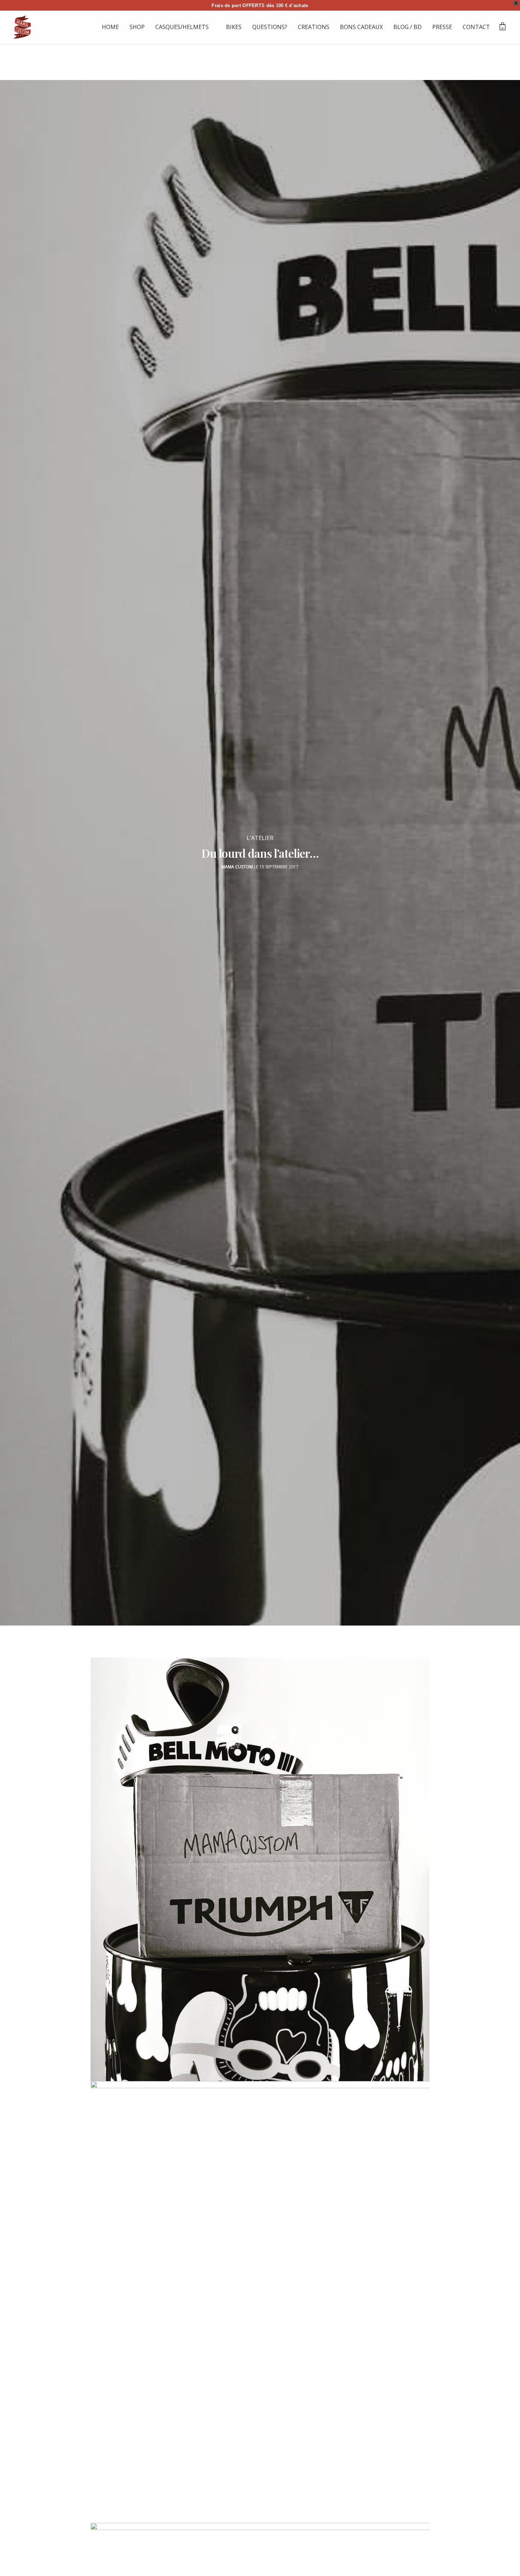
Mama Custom (237, 867)
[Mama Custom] (22, 27)
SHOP (137, 27)
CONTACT (476, 27)
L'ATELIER (260, 838)
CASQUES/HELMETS (182, 27)
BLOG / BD (408, 27)
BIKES (234, 27)
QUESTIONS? (270, 27)
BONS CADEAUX (361, 27)
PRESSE (442, 27)
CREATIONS (314, 27)
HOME (110, 27)
